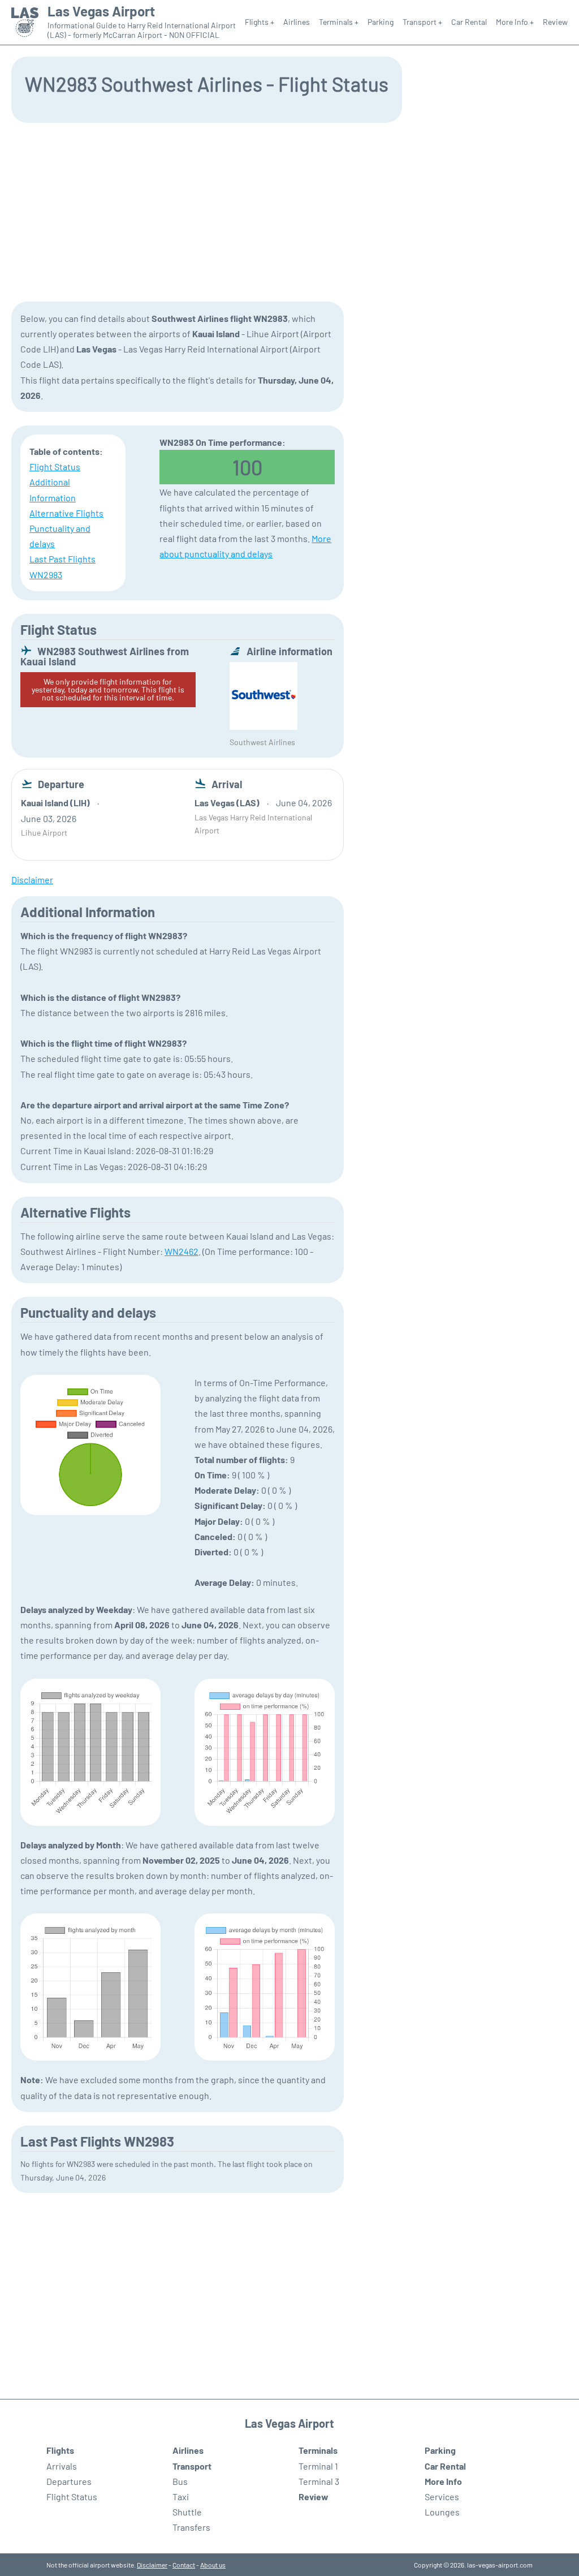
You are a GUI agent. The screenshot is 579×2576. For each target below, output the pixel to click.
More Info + (515, 22)
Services (442, 2497)
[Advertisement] (289, 211)
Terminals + (339, 22)
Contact (184, 2565)
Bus (180, 2481)
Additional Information (53, 489)
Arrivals (62, 2466)
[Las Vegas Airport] (25, 22)
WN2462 (182, 1251)
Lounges (442, 2512)
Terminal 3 (319, 2481)
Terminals (318, 2450)
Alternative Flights (66, 513)
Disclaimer (152, 2565)
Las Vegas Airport (101, 11)
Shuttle (187, 2512)
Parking (381, 22)
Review (555, 22)
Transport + (422, 22)
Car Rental (469, 22)
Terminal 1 (318, 2466)
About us (213, 2565)
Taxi (181, 2497)
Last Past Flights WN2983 (62, 566)
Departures (69, 2481)
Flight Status (55, 466)
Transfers (191, 2527)
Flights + (260, 22)
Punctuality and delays (60, 536)
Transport (192, 2466)
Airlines (297, 22)
